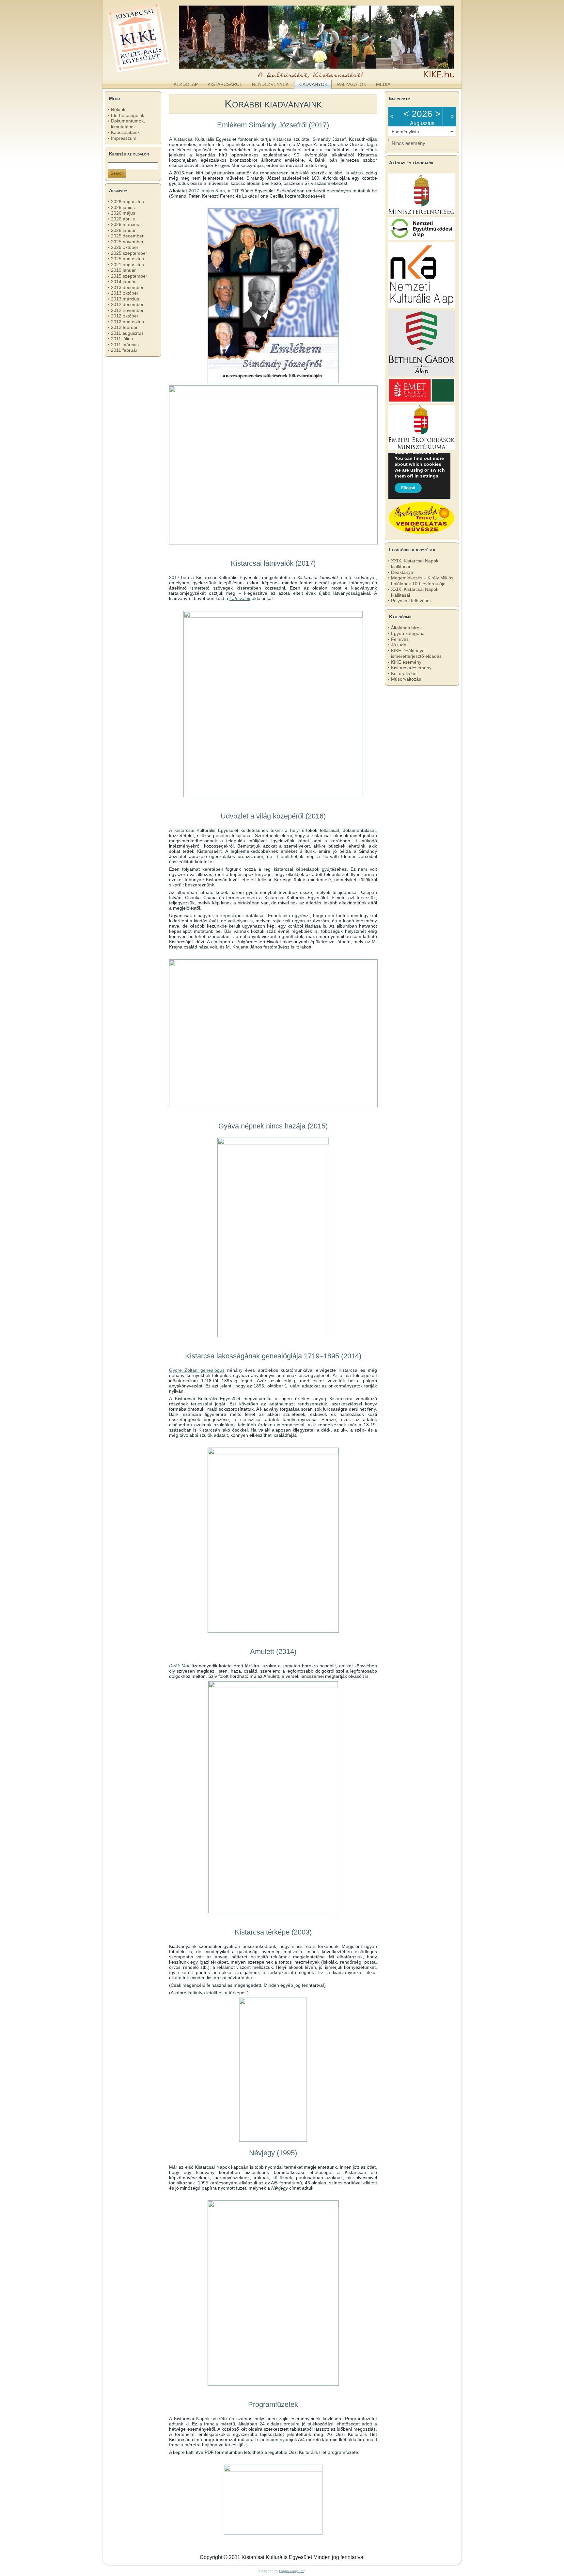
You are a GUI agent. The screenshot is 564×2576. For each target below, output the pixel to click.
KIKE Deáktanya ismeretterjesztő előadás (416, 654)
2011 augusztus (127, 333)
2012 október (125, 316)
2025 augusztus (127, 259)
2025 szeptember (129, 253)
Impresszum (124, 138)
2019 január (123, 270)
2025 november (127, 242)
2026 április (123, 219)
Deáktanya (402, 572)
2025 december (127, 236)
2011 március (125, 345)
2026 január (123, 230)
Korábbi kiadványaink (273, 104)
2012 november (127, 310)
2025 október (125, 247)
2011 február (124, 350)
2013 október (125, 293)
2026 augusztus (127, 202)
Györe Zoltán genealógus (197, 1370)
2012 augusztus (127, 322)
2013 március (125, 299)
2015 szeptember (129, 276)
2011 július (122, 339)
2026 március (125, 224)
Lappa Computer (292, 2571)
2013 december (127, 287)
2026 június (123, 207)
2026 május (123, 213)
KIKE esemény (406, 662)
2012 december (127, 304)
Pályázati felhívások (411, 601)
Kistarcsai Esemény (411, 668)
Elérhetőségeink (128, 115)
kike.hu (156, 72)
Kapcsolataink (125, 132)
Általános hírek (406, 628)
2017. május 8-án (207, 191)
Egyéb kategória (408, 633)
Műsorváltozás (406, 679)
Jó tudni (399, 645)
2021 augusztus (127, 265)
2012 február (124, 327)
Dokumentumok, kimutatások (128, 124)
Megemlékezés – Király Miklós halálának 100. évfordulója (422, 581)
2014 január (123, 282)
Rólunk (118, 109)
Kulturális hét (404, 673)
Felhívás (400, 639)
